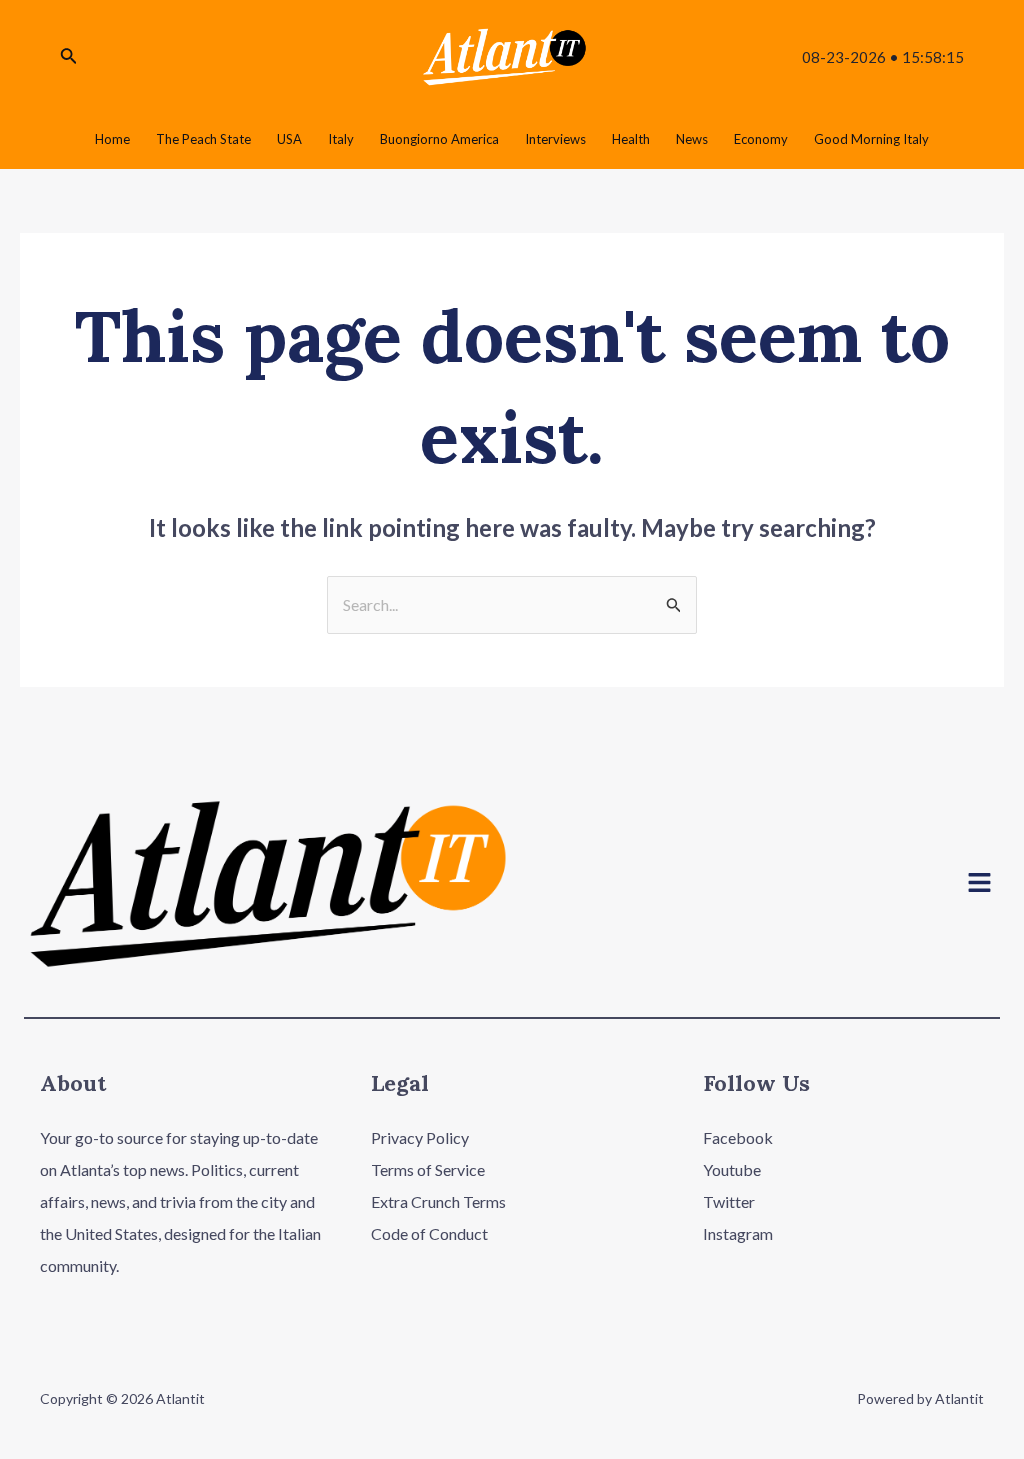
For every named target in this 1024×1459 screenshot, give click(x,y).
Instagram (738, 1233)
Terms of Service (428, 1169)
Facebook (738, 1137)
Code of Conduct (429, 1233)
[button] (980, 884)
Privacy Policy (420, 1137)
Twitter (729, 1201)
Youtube (732, 1169)
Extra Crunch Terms (438, 1201)
